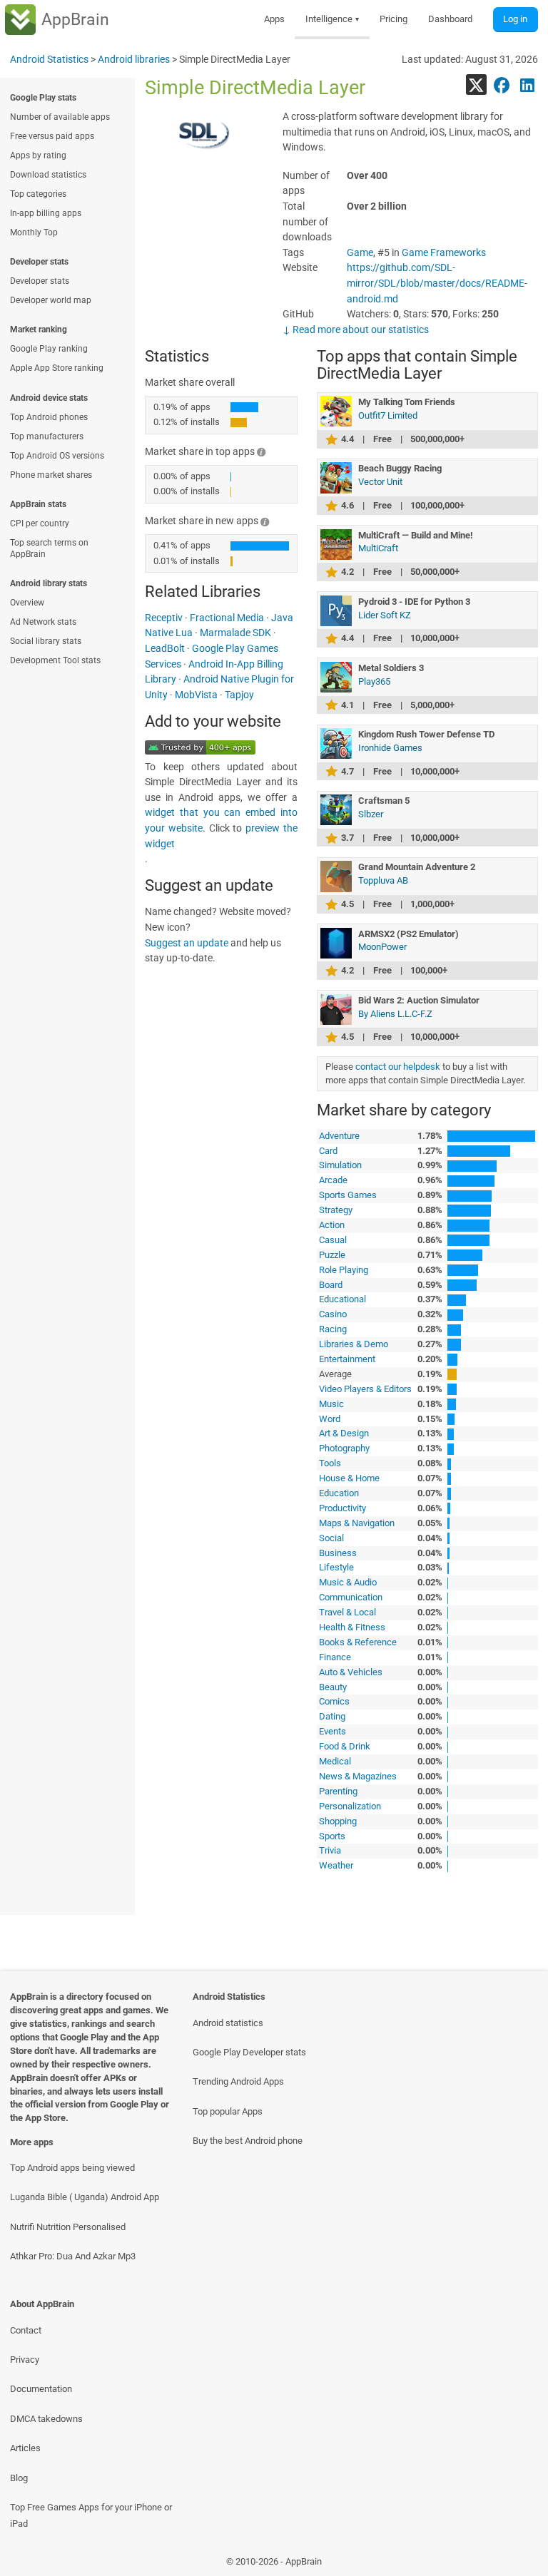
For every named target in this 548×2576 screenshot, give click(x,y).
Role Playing (344, 1270)
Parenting (338, 1791)
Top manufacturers (47, 436)
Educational (342, 1299)
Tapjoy (239, 695)
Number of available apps (60, 117)
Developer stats (40, 281)
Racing (333, 1329)
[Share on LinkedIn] (528, 85)
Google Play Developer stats (249, 2052)
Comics (334, 1701)
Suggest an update (187, 943)
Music (331, 1404)
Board (331, 1285)
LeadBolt (165, 649)
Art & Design (344, 1433)
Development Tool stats (55, 660)
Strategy (336, 1210)
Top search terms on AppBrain (49, 548)
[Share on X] (476, 85)
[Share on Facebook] (502, 85)
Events (333, 1731)
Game (360, 253)
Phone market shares (51, 475)
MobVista (196, 695)
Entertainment (347, 1359)
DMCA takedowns (46, 2419)
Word (330, 1419)
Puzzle (332, 1255)
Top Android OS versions (57, 456)
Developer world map (51, 300)
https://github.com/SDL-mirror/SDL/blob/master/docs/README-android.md (437, 283)
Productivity (342, 1508)
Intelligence (333, 19)
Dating (332, 1716)
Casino (333, 1314)
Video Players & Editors (365, 1389)
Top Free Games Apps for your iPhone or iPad (91, 2515)
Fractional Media (227, 618)
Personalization (350, 1806)
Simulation (340, 1165)
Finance (335, 1657)
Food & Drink (345, 1746)
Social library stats (46, 641)
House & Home (349, 1478)
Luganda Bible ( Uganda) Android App (85, 2197)
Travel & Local (347, 1612)
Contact (26, 2330)
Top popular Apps (228, 2111)
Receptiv (164, 618)
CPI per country (40, 523)
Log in (515, 19)
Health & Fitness (352, 1627)
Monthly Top (34, 232)
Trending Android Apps (238, 2081)
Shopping (338, 1821)
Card (328, 1151)
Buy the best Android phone (248, 2141)
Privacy (25, 2360)
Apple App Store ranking (57, 368)
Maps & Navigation (357, 1523)
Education (339, 1493)
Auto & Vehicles (351, 1672)
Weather (336, 1865)
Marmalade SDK (235, 633)
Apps (274, 19)
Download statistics (48, 175)
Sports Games (348, 1195)
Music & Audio (348, 1582)
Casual (333, 1240)
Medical (335, 1761)
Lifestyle (336, 1567)
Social (331, 1538)
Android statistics (228, 2023)
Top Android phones (49, 417)
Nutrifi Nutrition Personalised (68, 2227)
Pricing (394, 19)
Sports (332, 1836)
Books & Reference (358, 1642)
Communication (351, 1597)
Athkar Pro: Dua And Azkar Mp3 (73, 2256)
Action (332, 1225)
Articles (25, 2448)
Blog (19, 2478)
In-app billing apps (46, 213)
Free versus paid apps (52, 136)
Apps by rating (38, 155)
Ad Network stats (43, 622)
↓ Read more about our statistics (356, 330)
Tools (330, 1463)
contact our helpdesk (398, 1067)
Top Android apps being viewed (72, 2168)
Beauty (333, 1687)
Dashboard (450, 19)
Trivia (330, 1850)
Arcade (333, 1180)
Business (338, 1553)
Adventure (339, 1136)
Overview (27, 603)
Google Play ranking (49, 349)
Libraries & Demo (354, 1344)
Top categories (38, 194)
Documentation (41, 2389)
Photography (344, 1448)
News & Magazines (358, 1776)
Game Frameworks (444, 253)
